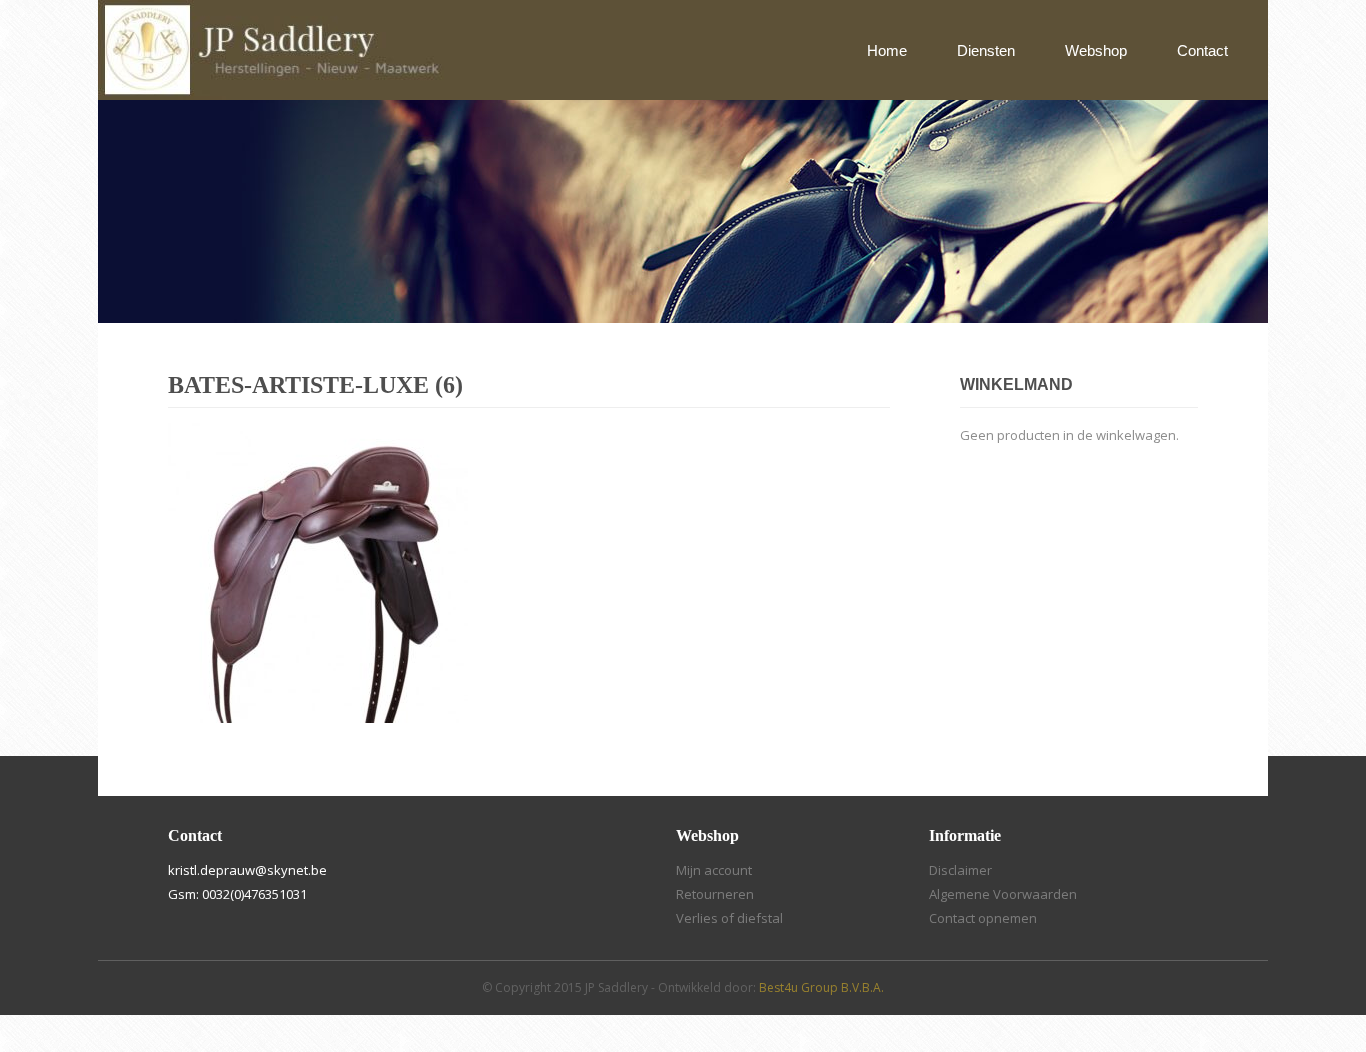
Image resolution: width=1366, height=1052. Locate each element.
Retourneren (715, 894)
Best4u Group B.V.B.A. (821, 987)
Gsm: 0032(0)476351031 (237, 894)
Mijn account (714, 870)
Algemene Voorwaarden (1003, 894)
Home (887, 50)
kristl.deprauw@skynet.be (247, 870)
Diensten (986, 50)
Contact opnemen (983, 918)
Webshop (1096, 50)
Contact (1202, 50)
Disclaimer (960, 870)
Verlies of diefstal (729, 918)
